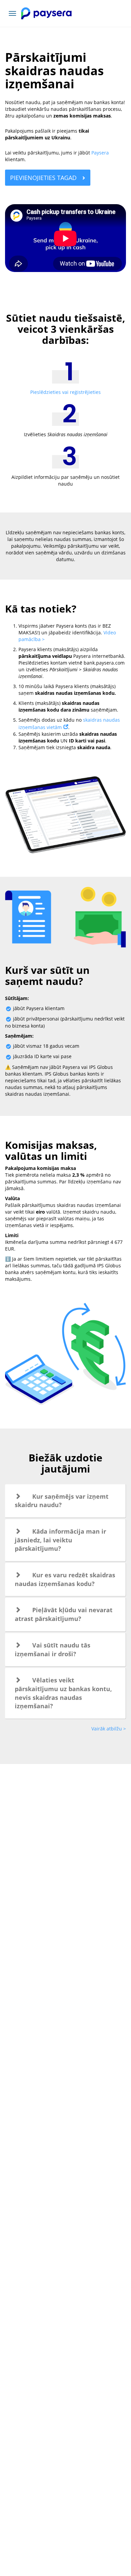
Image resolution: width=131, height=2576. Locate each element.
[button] (65, 1501)
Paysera (100, 153)
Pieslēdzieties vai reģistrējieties (65, 392)
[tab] (65, 1501)
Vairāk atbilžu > (109, 1729)
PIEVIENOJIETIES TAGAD (44, 178)
